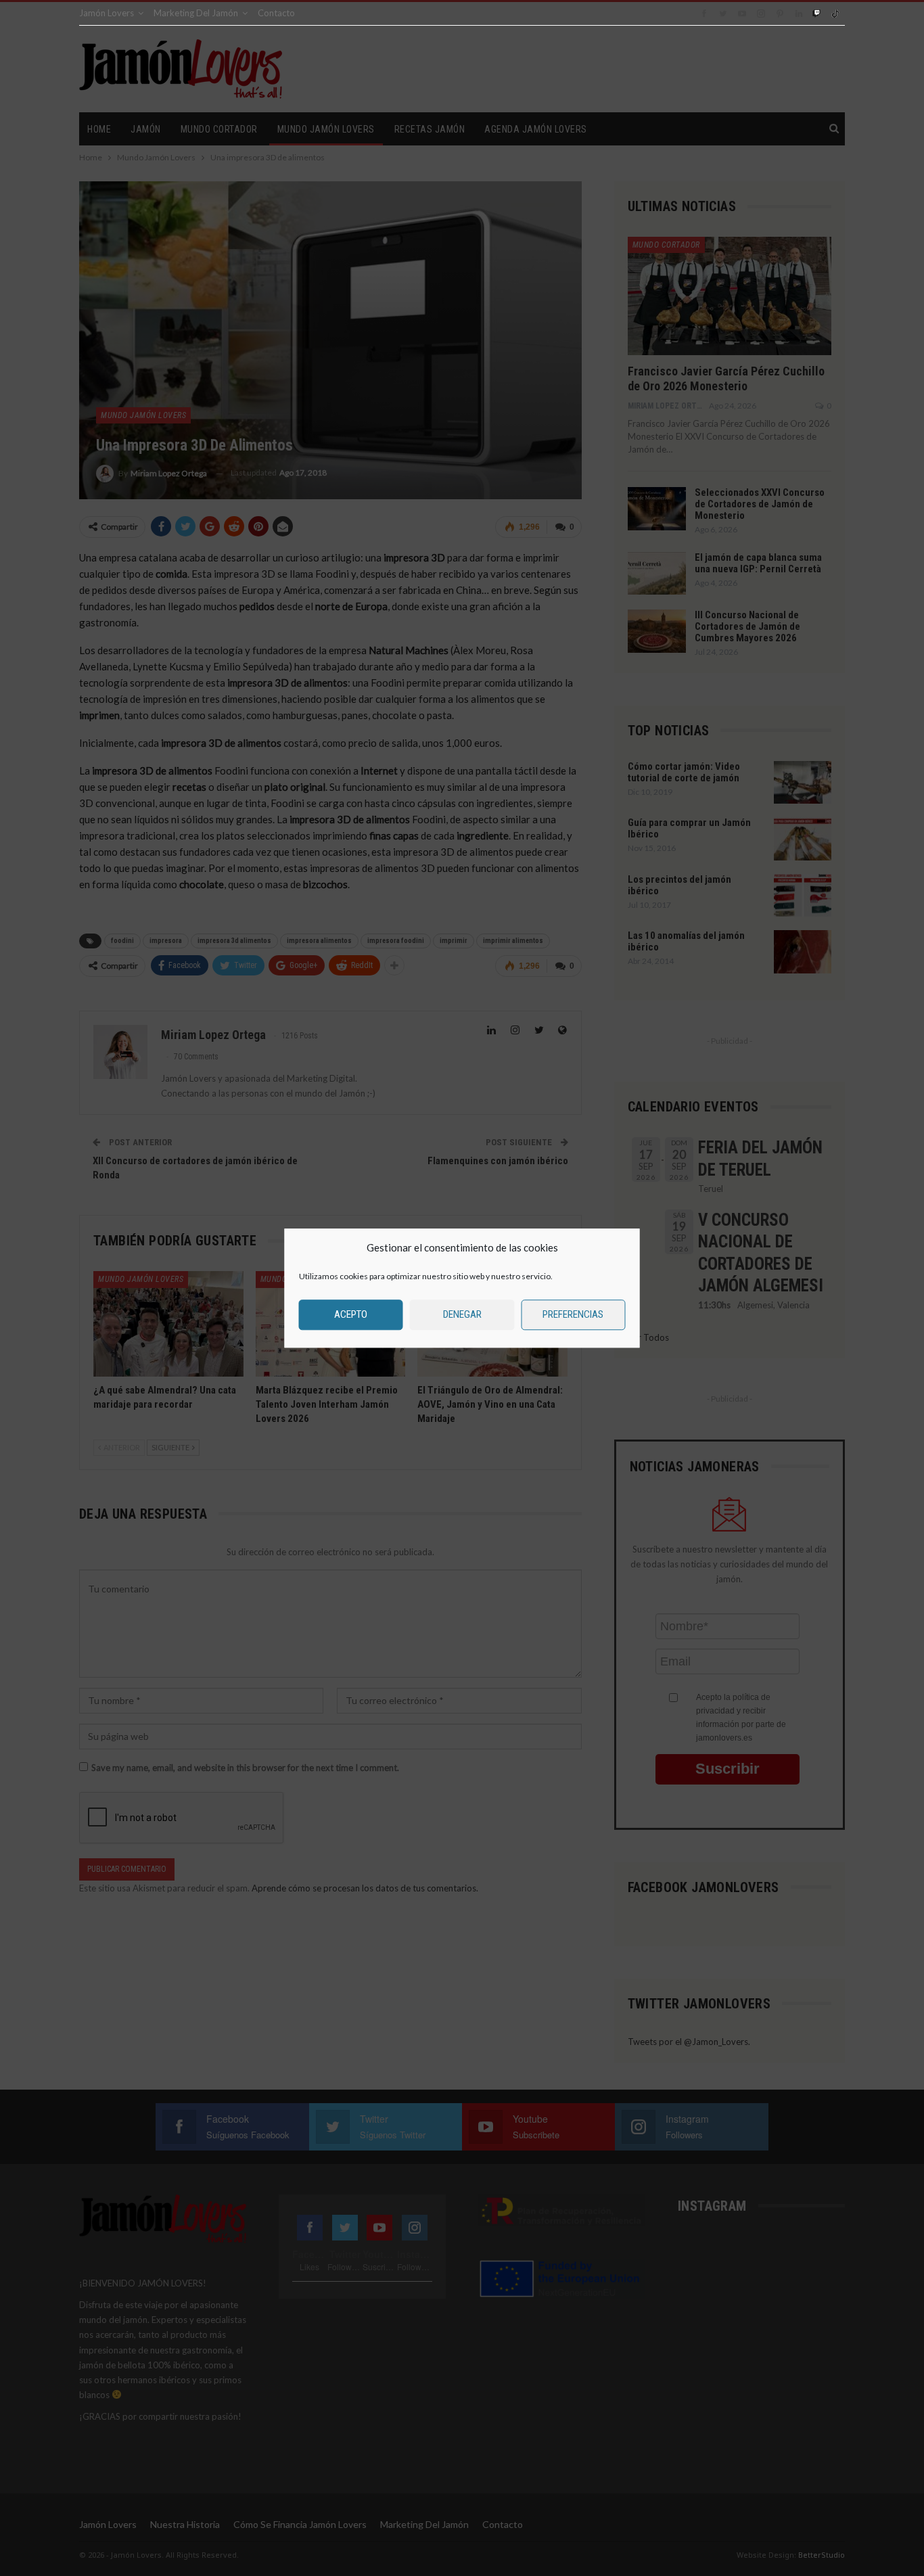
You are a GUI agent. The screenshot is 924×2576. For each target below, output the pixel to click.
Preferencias (573, 1314)
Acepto (351, 1314)
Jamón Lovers (107, 13)
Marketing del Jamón (196, 13)
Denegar (462, 1314)
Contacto (276, 13)
